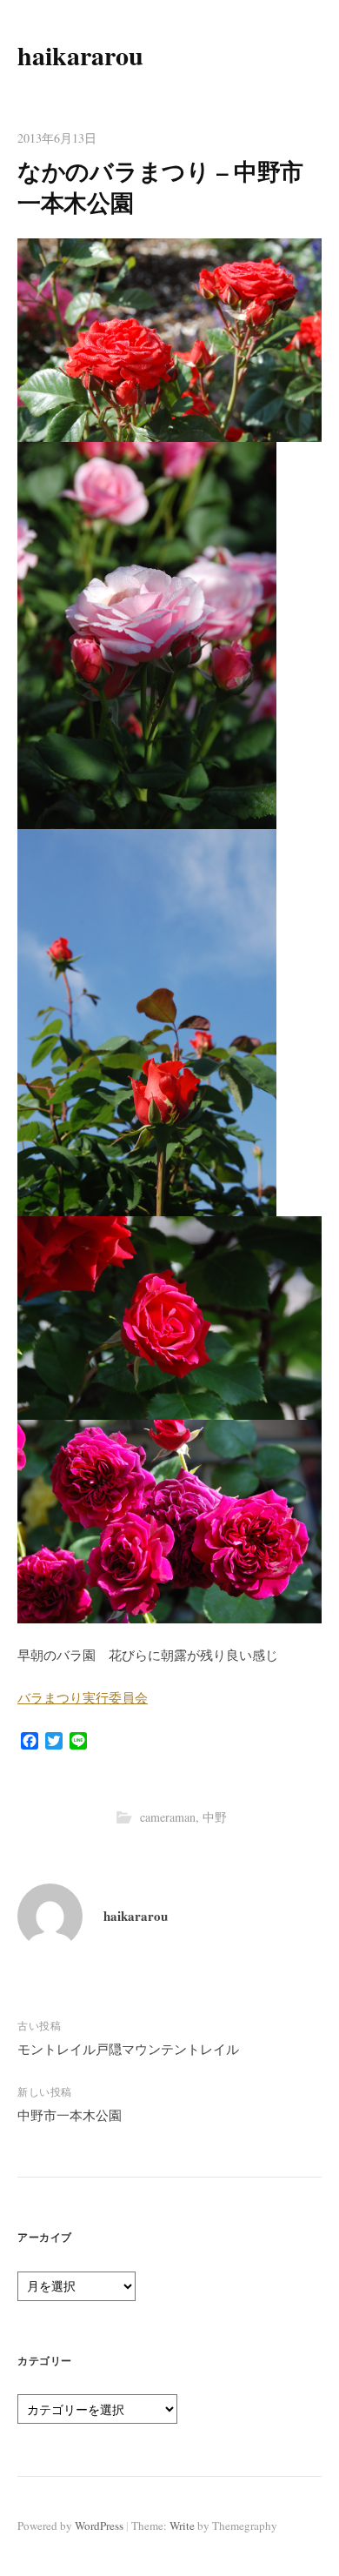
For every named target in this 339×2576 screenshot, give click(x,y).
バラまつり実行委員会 (83, 1697)
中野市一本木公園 (70, 2115)
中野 (215, 1817)
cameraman (168, 1817)
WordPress (99, 2526)
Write (182, 2526)
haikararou (80, 55)
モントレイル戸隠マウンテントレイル (128, 2049)
